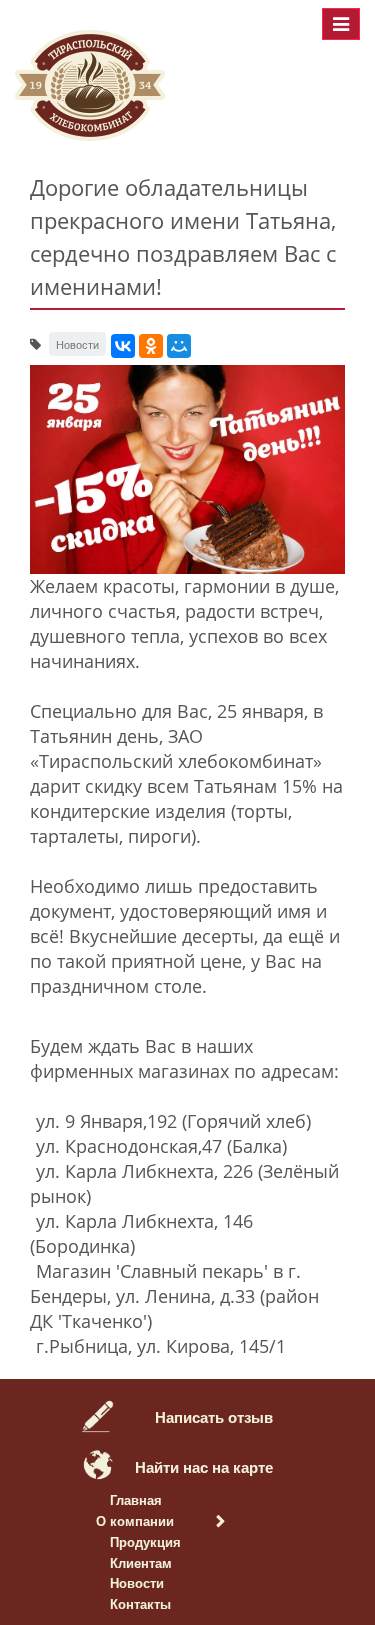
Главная (136, 1499)
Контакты (140, 1603)
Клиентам (141, 1562)
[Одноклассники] (151, 346)
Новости (137, 1582)
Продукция (145, 1541)
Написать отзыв (214, 1417)
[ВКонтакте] (123, 346)
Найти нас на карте (204, 1467)
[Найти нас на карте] (98, 1463)
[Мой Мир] (179, 346)
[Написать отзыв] (98, 1413)
